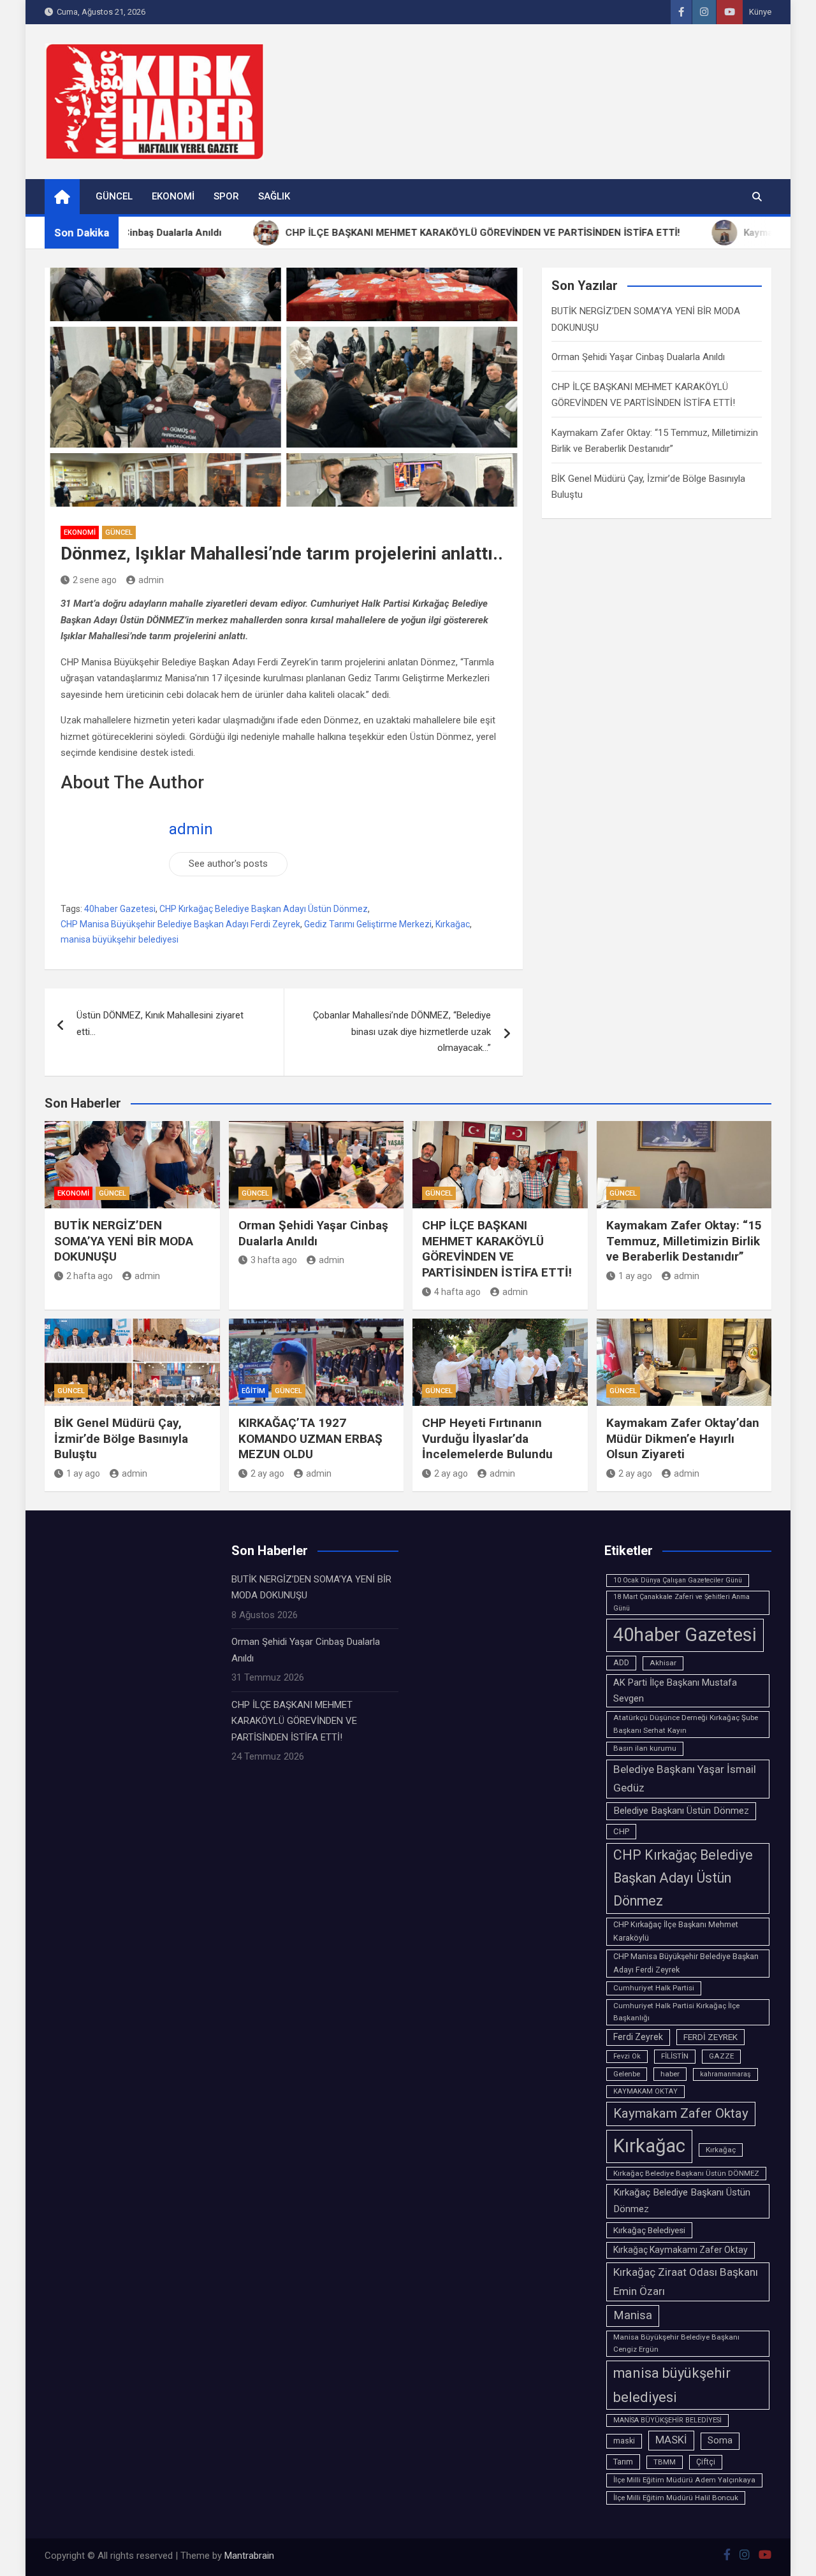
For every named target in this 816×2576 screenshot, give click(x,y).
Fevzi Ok (627, 2056)
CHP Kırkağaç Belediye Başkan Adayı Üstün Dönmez (264, 909)
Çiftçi (706, 2462)
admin (151, 580)
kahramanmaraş (725, 2074)
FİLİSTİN (675, 2056)
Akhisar (663, 1663)
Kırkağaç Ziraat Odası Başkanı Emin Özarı (686, 2282)
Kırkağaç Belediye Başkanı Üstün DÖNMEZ (686, 2173)
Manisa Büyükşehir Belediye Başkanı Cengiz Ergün (676, 2343)
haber (670, 2074)
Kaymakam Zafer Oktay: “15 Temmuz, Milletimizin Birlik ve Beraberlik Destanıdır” (684, 1241)
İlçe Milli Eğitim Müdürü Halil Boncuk (676, 2498)
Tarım (623, 2462)
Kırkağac (453, 924)
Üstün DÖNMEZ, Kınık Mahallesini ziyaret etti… (160, 1024)
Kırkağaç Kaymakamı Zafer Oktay (681, 2250)
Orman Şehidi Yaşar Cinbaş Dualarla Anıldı (638, 357)
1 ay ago (635, 1276)
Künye (760, 12)
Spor (226, 196)
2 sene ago (95, 580)
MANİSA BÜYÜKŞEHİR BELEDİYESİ (667, 2420)
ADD (621, 1663)
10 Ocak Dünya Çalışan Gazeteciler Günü (678, 1580)
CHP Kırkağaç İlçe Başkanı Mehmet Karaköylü (676, 1931)
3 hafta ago (274, 1260)
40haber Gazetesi (120, 909)
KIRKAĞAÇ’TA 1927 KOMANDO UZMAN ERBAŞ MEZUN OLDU (310, 1438)
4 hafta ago (457, 1292)
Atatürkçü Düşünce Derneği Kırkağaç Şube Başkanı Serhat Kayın (686, 1724)
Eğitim (253, 1391)
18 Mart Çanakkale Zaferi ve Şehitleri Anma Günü (681, 1603)
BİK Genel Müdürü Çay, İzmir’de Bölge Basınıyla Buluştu (121, 1438)
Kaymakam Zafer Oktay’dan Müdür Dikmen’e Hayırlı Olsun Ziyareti (683, 1438)
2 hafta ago (90, 1276)
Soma (720, 2441)
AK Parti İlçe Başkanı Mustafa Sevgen (675, 1690)
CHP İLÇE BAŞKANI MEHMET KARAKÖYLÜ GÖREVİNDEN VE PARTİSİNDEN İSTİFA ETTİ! (497, 1249)
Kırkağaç (721, 2150)
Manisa (633, 2315)
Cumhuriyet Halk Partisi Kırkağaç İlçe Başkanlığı (676, 2012)
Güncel (114, 196)
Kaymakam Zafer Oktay (681, 2113)
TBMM (665, 2462)
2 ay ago (267, 1473)
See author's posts (228, 864)
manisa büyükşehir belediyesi (120, 939)
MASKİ (671, 2440)
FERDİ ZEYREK (710, 2037)
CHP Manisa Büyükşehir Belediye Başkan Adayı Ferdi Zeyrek (180, 924)
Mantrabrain (249, 2556)
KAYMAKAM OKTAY (645, 2091)
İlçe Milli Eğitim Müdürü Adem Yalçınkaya (684, 2480)
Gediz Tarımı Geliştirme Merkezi (368, 924)
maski (624, 2441)
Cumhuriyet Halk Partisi (654, 1988)
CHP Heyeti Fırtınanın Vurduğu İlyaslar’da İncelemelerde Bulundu (487, 1438)
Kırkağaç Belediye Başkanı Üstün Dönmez (682, 2201)
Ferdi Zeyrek (638, 2037)
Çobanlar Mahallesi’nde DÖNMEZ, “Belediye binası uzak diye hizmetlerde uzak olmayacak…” (402, 1031)
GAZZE (721, 2056)
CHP (621, 1831)
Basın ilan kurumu (645, 1748)
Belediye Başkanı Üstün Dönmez (681, 1811)
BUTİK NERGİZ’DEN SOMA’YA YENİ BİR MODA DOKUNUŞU (124, 1241)
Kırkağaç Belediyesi (649, 2230)
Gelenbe (627, 2074)
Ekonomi (173, 196)
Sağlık (274, 196)
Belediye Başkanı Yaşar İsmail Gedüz (685, 1779)
